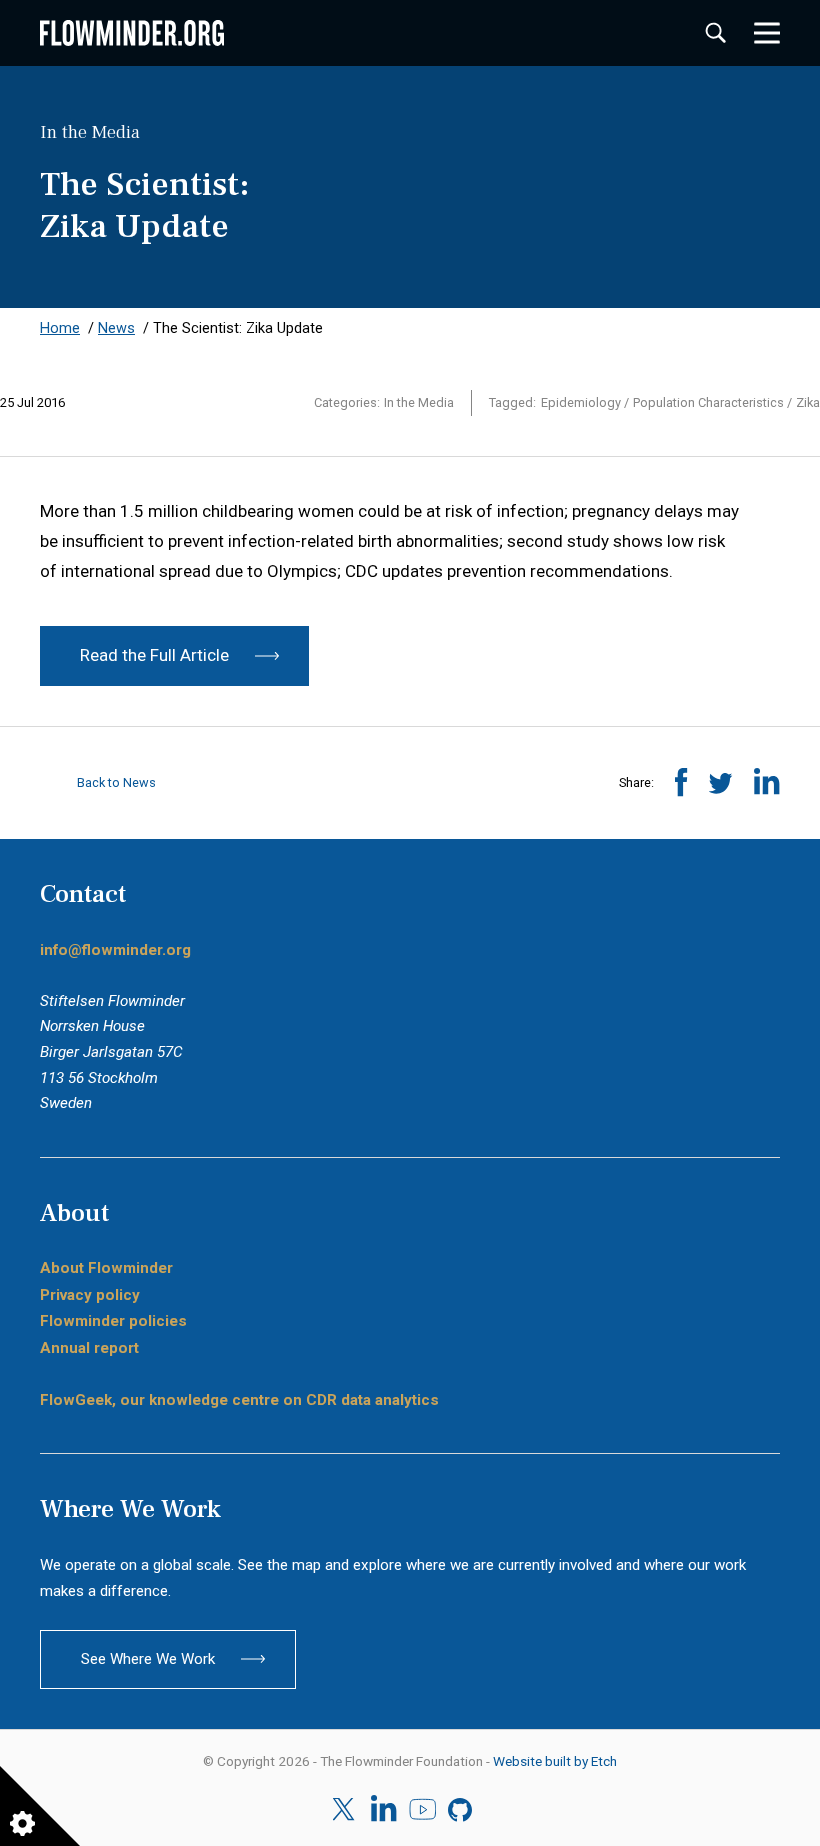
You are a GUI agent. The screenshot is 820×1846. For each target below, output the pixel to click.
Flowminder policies (113, 1321)
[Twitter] (345, 1809)
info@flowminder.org (115, 950)
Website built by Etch (555, 1761)
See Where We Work (148, 1659)
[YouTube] (422, 1810)
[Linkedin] (383, 1810)
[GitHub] (461, 1810)
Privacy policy (90, 1295)
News (116, 328)
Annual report (89, 1348)
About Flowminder (106, 1268)
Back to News (115, 782)
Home (60, 328)
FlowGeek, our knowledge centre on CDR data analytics (239, 1400)
